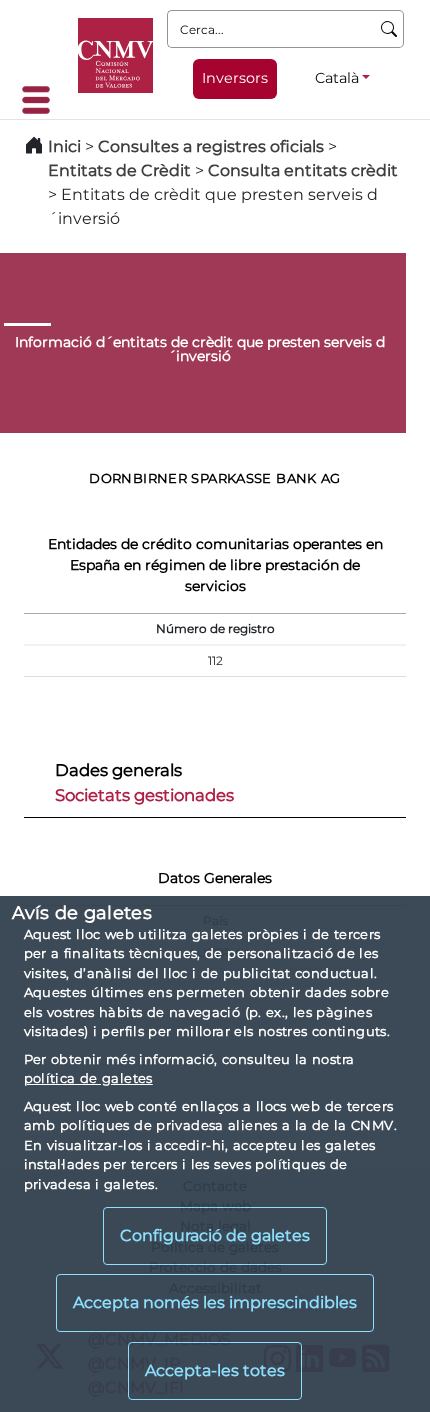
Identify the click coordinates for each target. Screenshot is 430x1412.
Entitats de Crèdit (119, 170)
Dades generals (118, 770)
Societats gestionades (144, 795)
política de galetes (88, 1078)
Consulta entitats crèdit (303, 170)
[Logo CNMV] (115, 55)
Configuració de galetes (215, 1235)
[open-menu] (42, 100)
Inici (64, 146)
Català (337, 78)
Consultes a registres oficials (211, 146)
